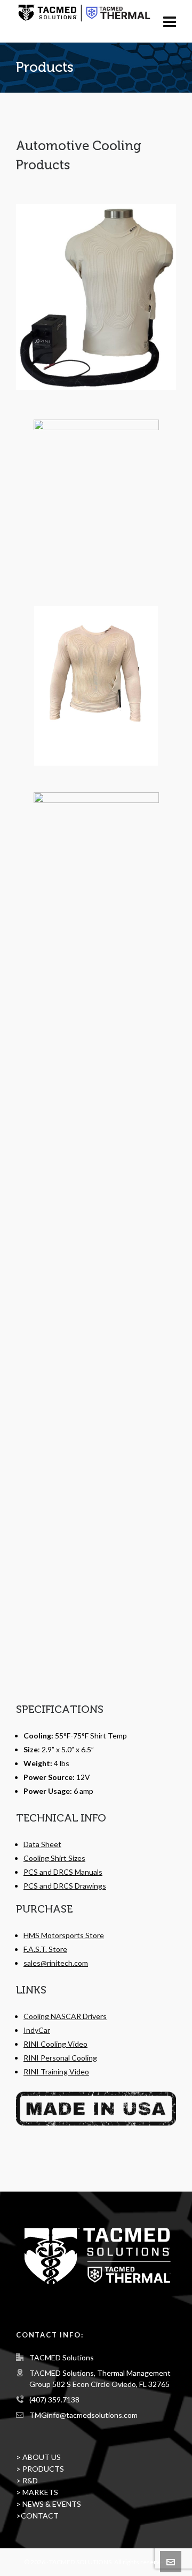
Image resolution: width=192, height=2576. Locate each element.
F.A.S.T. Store (45, 1949)
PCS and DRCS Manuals (63, 1872)
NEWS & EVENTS (52, 2504)
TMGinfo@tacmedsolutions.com (83, 2415)
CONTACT (40, 2516)
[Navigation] (170, 21)
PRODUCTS (43, 2469)
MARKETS (40, 2492)
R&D (30, 2480)
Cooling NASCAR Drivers (65, 2016)
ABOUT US (42, 2457)
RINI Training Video (56, 2072)
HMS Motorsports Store (64, 1935)
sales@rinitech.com (56, 1963)
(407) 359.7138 (54, 2399)
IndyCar (37, 2030)
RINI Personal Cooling (60, 2058)
